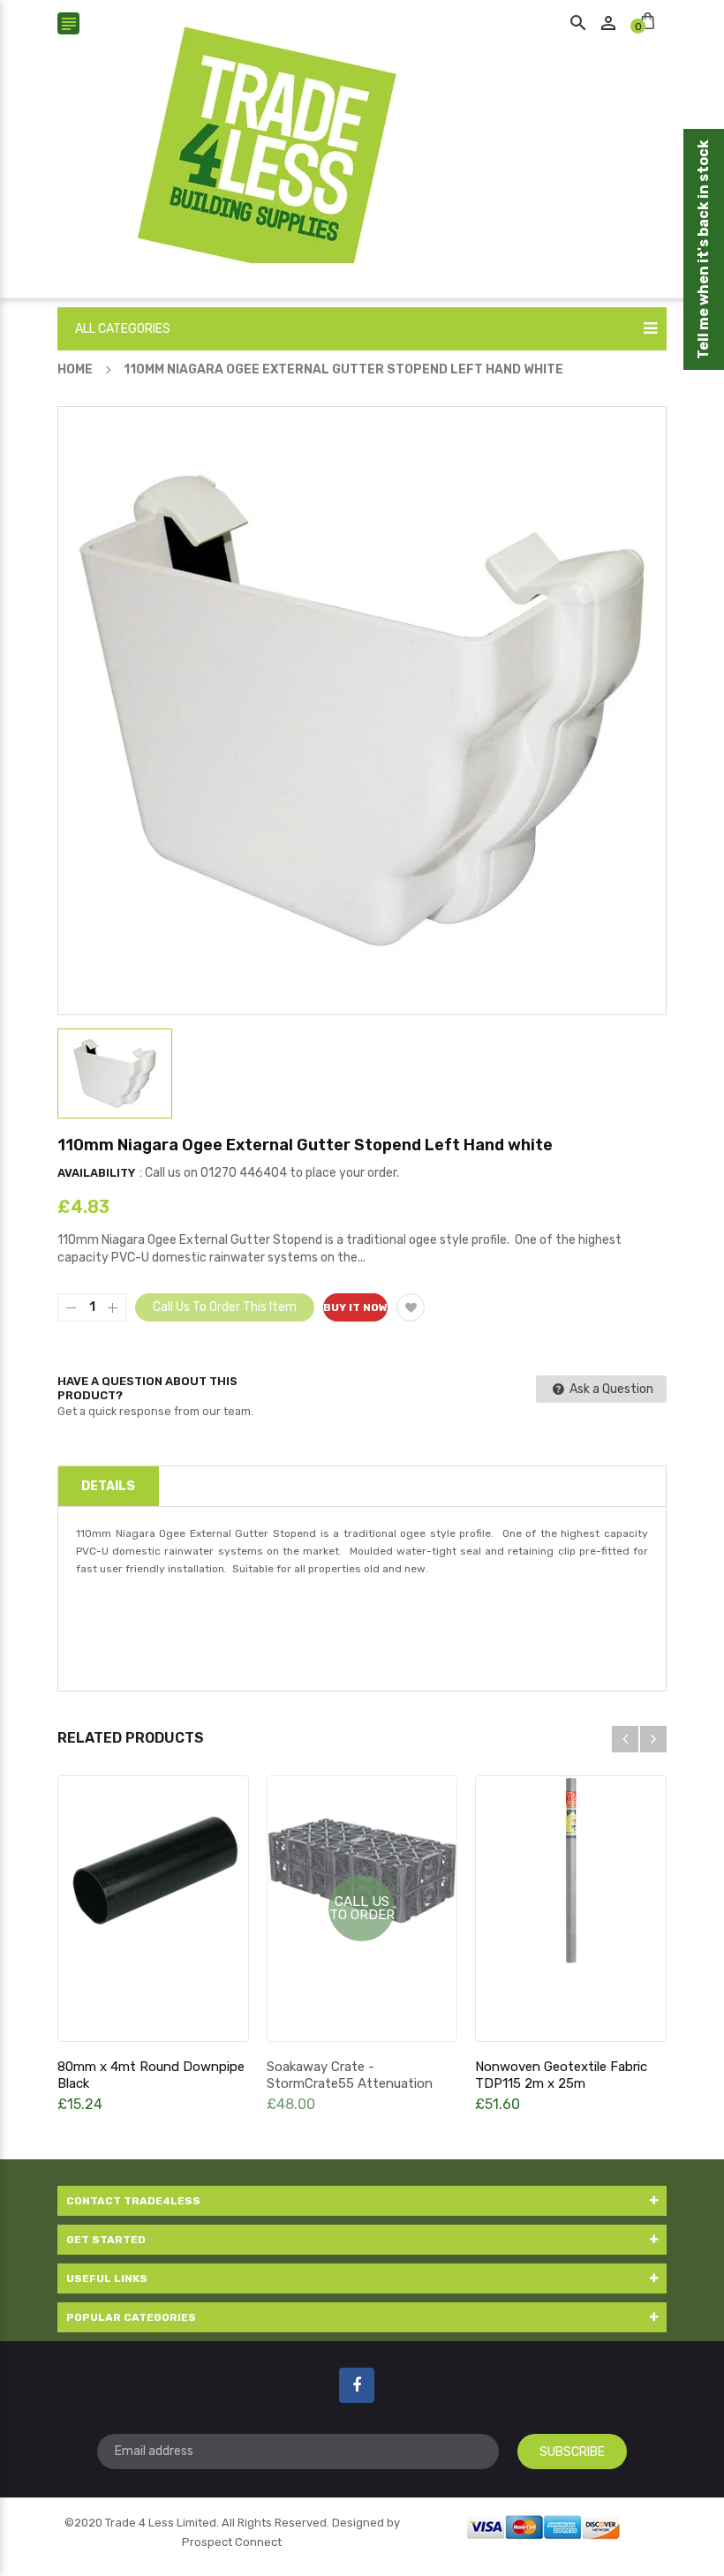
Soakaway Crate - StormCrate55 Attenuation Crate (350, 2083)
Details (108, 1486)
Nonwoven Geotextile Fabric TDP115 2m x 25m (561, 2075)
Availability (96, 1173)
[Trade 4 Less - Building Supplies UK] (543, 2525)
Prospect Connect (232, 2542)
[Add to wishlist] (411, 1307)
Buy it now (355, 1307)
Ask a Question (610, 1389)
